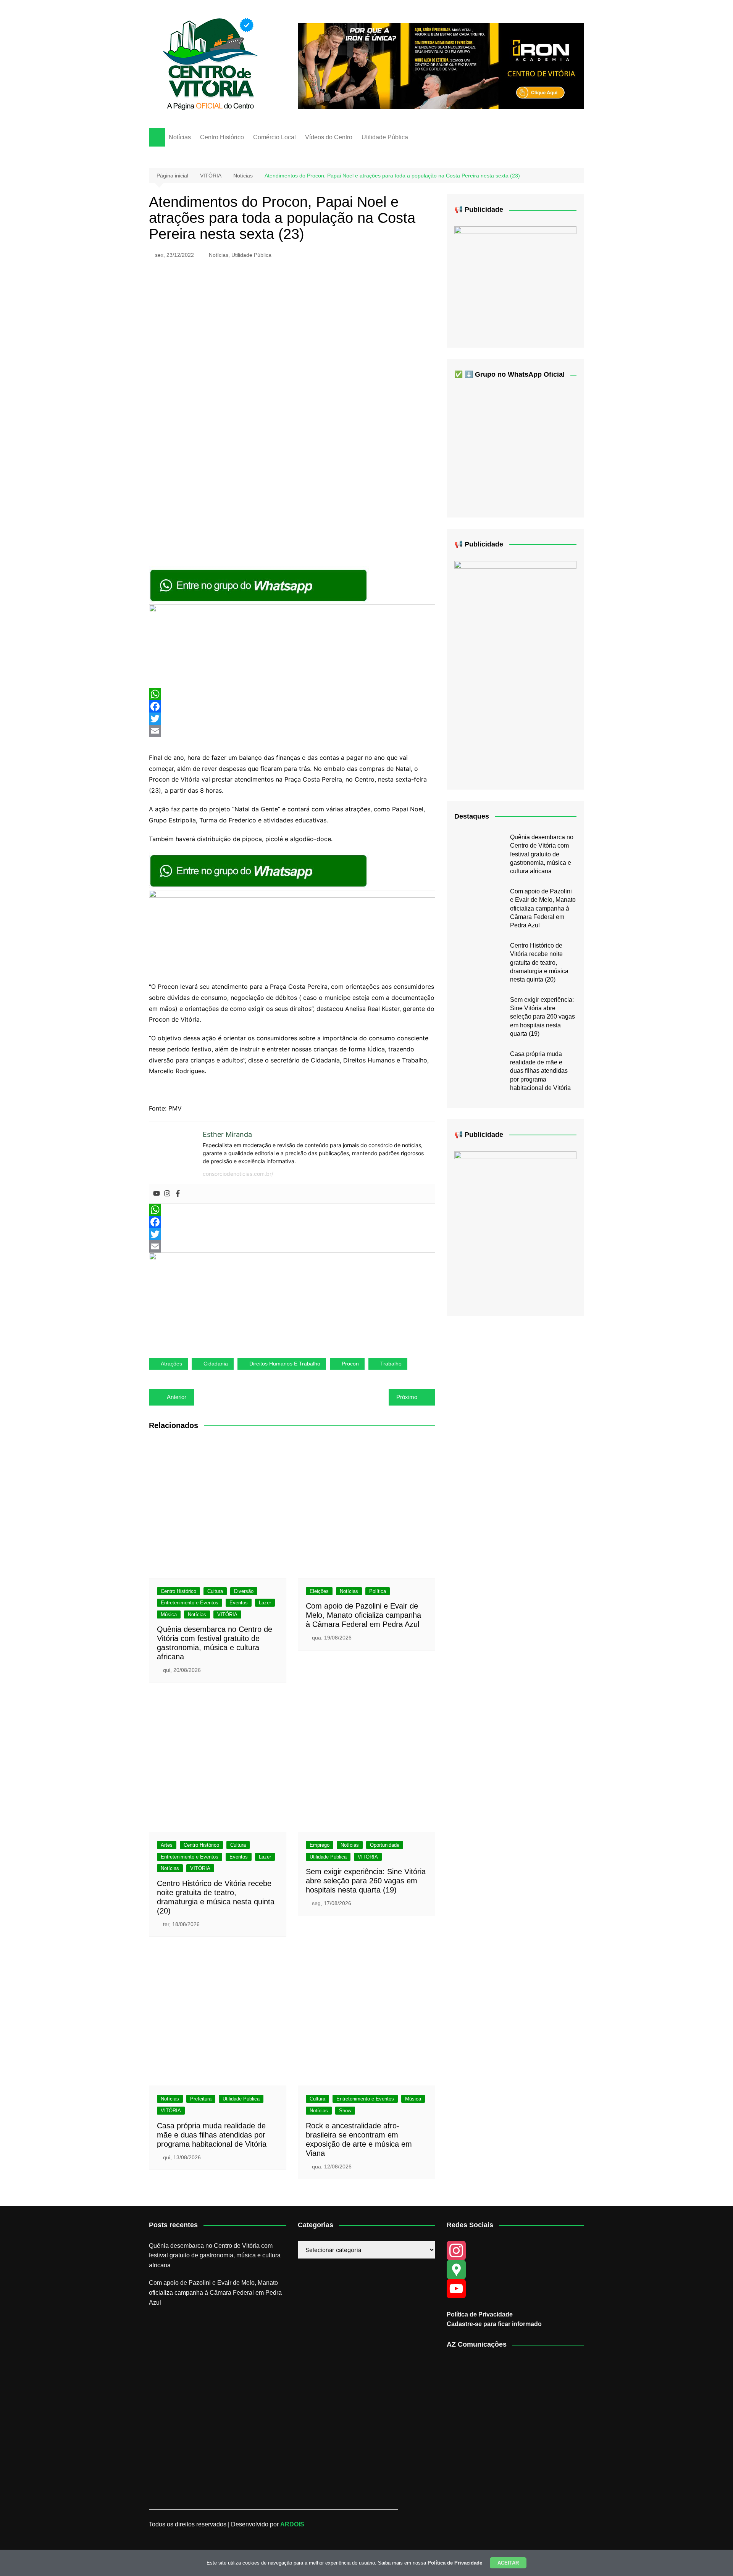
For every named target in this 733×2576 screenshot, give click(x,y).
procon (350, 1364)
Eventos (239, 1603)
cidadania (216, 1364)
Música (169, 1614)
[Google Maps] (515, 2270)
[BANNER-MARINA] (515, 1227)
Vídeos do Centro (329, 137)
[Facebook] (292, 706)
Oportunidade (385, 1845)
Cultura (215, 1591)
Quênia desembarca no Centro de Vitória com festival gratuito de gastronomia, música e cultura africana (542, 854)
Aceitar (508, 2563)
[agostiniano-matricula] (292, 646)
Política (378, 1591)
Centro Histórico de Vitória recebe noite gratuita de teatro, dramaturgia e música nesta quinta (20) (539, 963)
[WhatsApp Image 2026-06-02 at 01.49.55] (515, 669)
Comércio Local (274, 137)
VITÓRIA (227, 1614)
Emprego (320, 1845)
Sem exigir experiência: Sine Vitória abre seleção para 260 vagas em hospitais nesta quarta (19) (366, 1881)
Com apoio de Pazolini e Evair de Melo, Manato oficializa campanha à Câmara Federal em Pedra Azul (363, 1615)
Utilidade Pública (385, 137)
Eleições (319, 1591)
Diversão (244, 1591)
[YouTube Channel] (515, 2289)
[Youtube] (157, 1194)
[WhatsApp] (292, 694)
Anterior (177, 1397)
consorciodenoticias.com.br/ (238, 1174)
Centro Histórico (222, 137)
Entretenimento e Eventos (190, 1603)
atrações (171, 1364)
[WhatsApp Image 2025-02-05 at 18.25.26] (515, 281)
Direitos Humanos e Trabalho (285, 1364)
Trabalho (391, 1364)
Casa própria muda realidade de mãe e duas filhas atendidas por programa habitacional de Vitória (212, 2135)
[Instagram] (167, 1194)
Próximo (407, 1397)
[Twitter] (292, 719)
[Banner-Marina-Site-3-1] (292, 1299)
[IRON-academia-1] (441, 65)
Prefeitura (201, 2099)
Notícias (180, 137)
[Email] (292, 731)
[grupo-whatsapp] (259, 585)
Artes (167, 1845)
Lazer (265, 1603)
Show (345, 2111)
